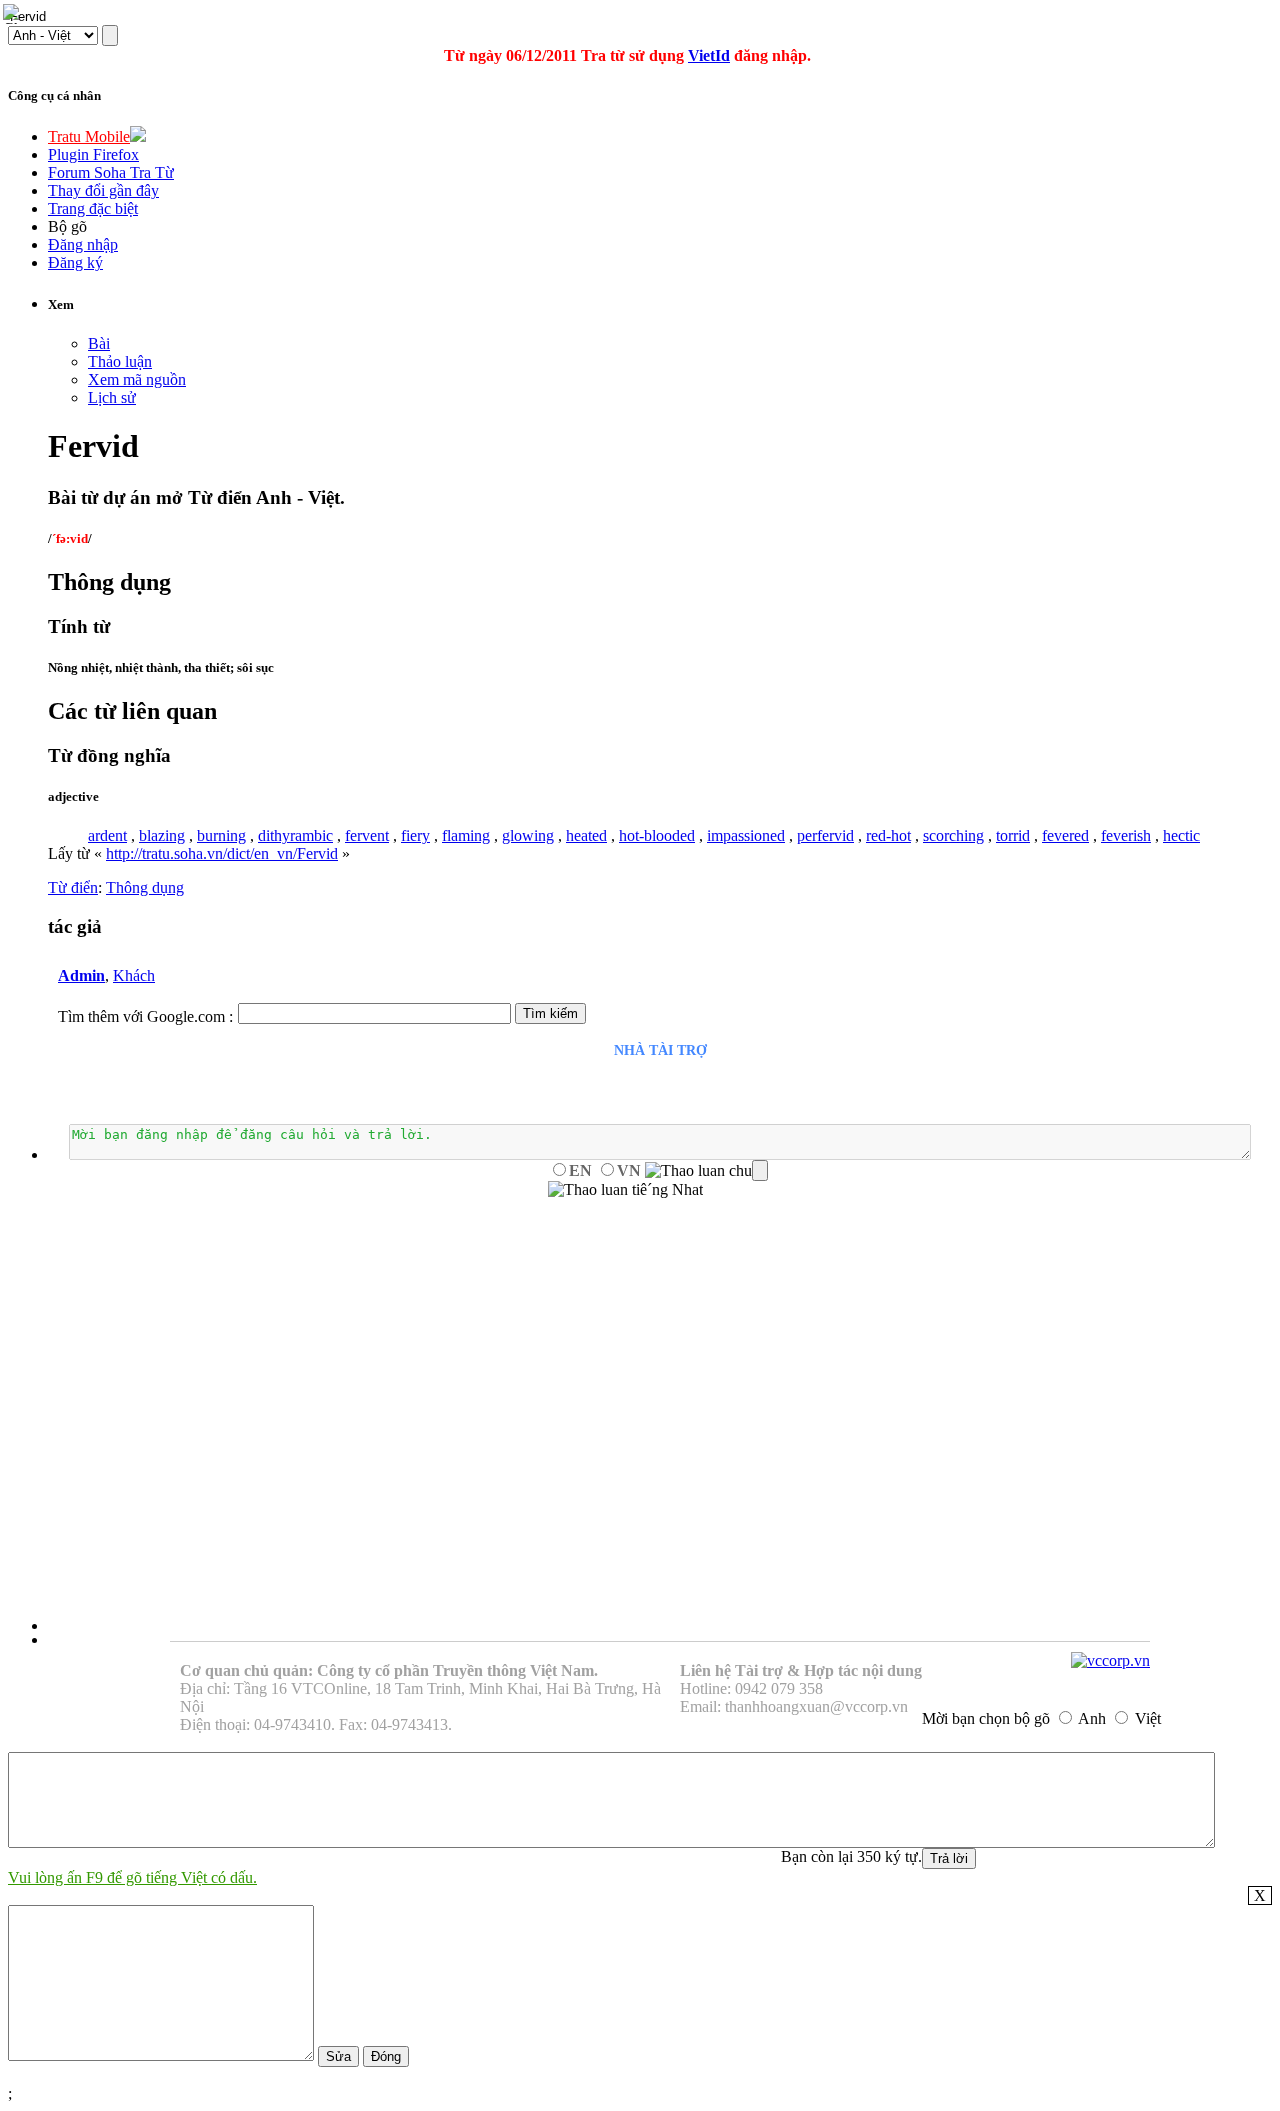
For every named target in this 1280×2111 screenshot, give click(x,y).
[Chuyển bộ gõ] (14, 14)
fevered (1065, 835)
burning (221, 835)
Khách (134, 975)
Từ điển (73, 887)
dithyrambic (295, 835)
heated (586, 835)
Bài (99, 343)
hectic (1181, 835)
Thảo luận (120, 361)
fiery (415, 835)
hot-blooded (657, 835)
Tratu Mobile (89, 136)
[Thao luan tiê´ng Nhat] (625, 1190)
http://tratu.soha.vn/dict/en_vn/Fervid (222, 853)
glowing (528, 835)
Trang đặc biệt (93, 208)
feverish (1126, 835)
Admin (81, 975)
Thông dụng (145, 887)
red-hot (888, 835)
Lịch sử (112, 397)
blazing (162, 835)
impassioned (746, 835)
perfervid (825, 835)
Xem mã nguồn (137, 379)
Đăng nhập (83, 244)
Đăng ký (75, 262)
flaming (466, 835)
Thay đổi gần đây (103, 190)
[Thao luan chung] (706, 1171)
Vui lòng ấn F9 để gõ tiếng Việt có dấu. (132, 1877)
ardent (107, 835)
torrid (1013, 835)
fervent (367, 835)
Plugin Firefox (93, 154)
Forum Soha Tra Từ (111, 172)
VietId (709, 55)
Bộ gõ (67, 226)
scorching (953, 835)
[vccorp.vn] (1110, 1660)
